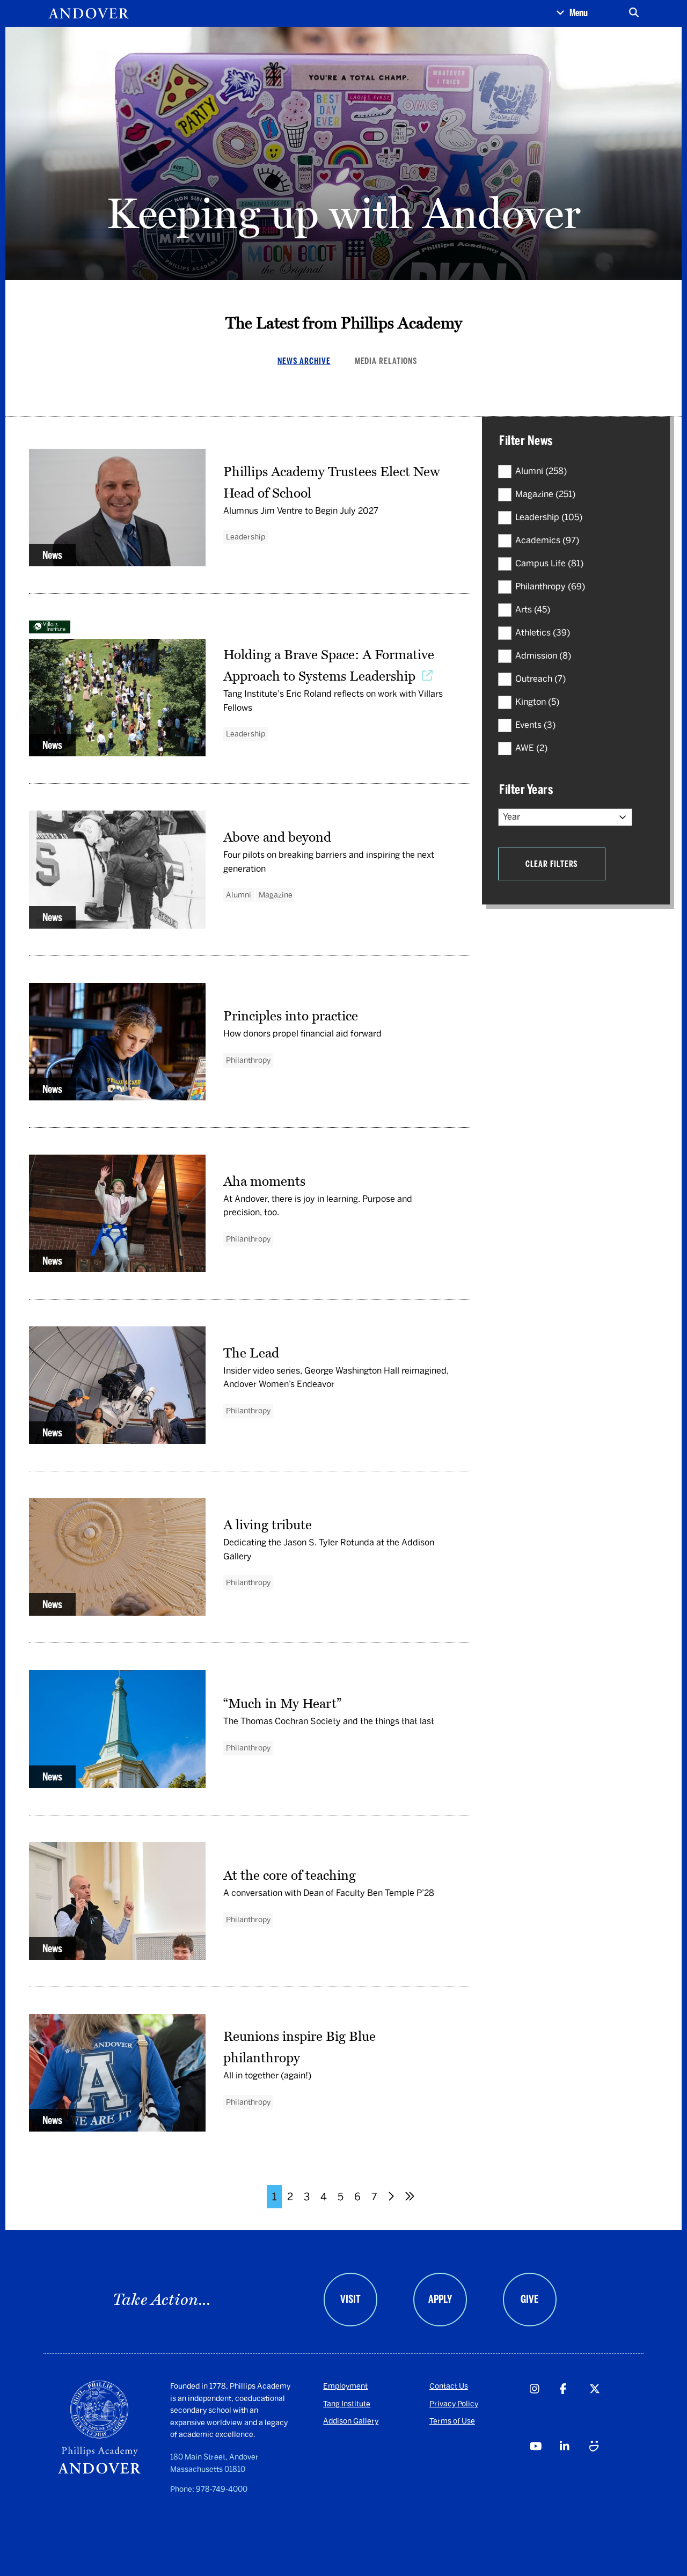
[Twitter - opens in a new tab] (604, 2409)
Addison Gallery (351, 2421)
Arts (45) (533, 610)
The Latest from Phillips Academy (344, 323)
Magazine (276, 895)
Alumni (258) (541, 471)
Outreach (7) (540, 679)
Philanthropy (248, 1060)
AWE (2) (531, 748)
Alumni (239, 895)
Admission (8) (543, 656)
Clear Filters (552, 864)
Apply (440, 2299)
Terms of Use (452, 2421)
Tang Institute (347, 2404)
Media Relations (386, 361)
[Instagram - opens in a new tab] (544, 2409)
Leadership (246, 537)
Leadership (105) (549, 517)
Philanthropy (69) (550, 586)
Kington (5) (537, 702)
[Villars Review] (250, 628)
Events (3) (535, 725)
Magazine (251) (545, 494)
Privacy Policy (454, 2404)
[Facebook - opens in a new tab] (574, 2409)
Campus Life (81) (549, 563)
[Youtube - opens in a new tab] (544, 2467)
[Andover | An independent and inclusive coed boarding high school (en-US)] (89, 13)
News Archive (304, 361)
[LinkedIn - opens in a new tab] (574, 2467)
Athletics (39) (543, 633)
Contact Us (449, 2386)
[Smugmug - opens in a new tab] (604, 2467)
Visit (350, 2299)
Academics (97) (547, 540)
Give (529, 2299)
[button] (572, 13)
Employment (345, 2386)
